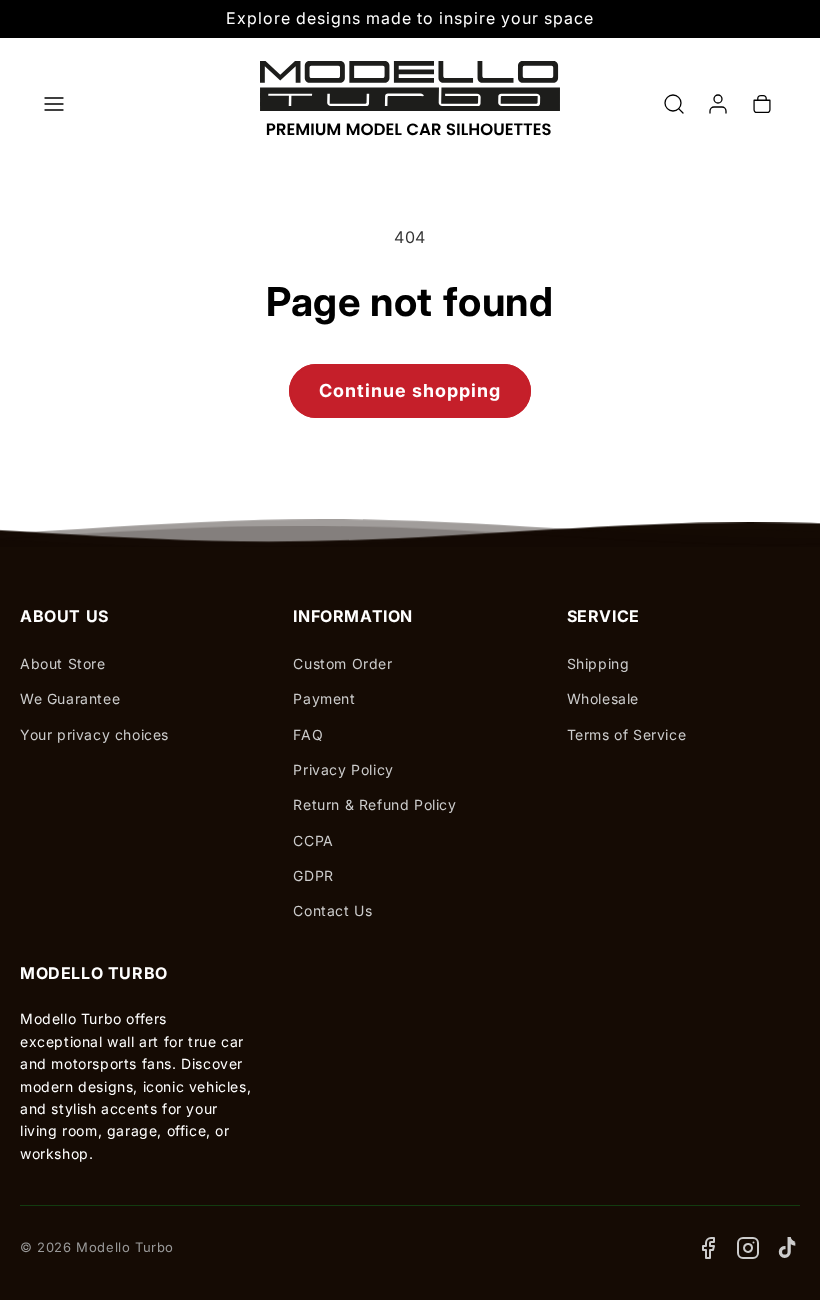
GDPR (313, 875)
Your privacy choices (94, 734)
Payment (324, 698)
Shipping (598, 663)
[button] (54, 104)
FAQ (308, 734)
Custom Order (342, 663)
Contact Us (332, 910)
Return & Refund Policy (374, 804)
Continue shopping (410, 390)
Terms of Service (627, 734)
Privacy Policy (343, 769)
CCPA (313, 840)
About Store (63, 663)
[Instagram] (748, 1248)
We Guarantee (70, 698)
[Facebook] (708, 1248)
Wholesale (603, 698)
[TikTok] (788, 1248)
